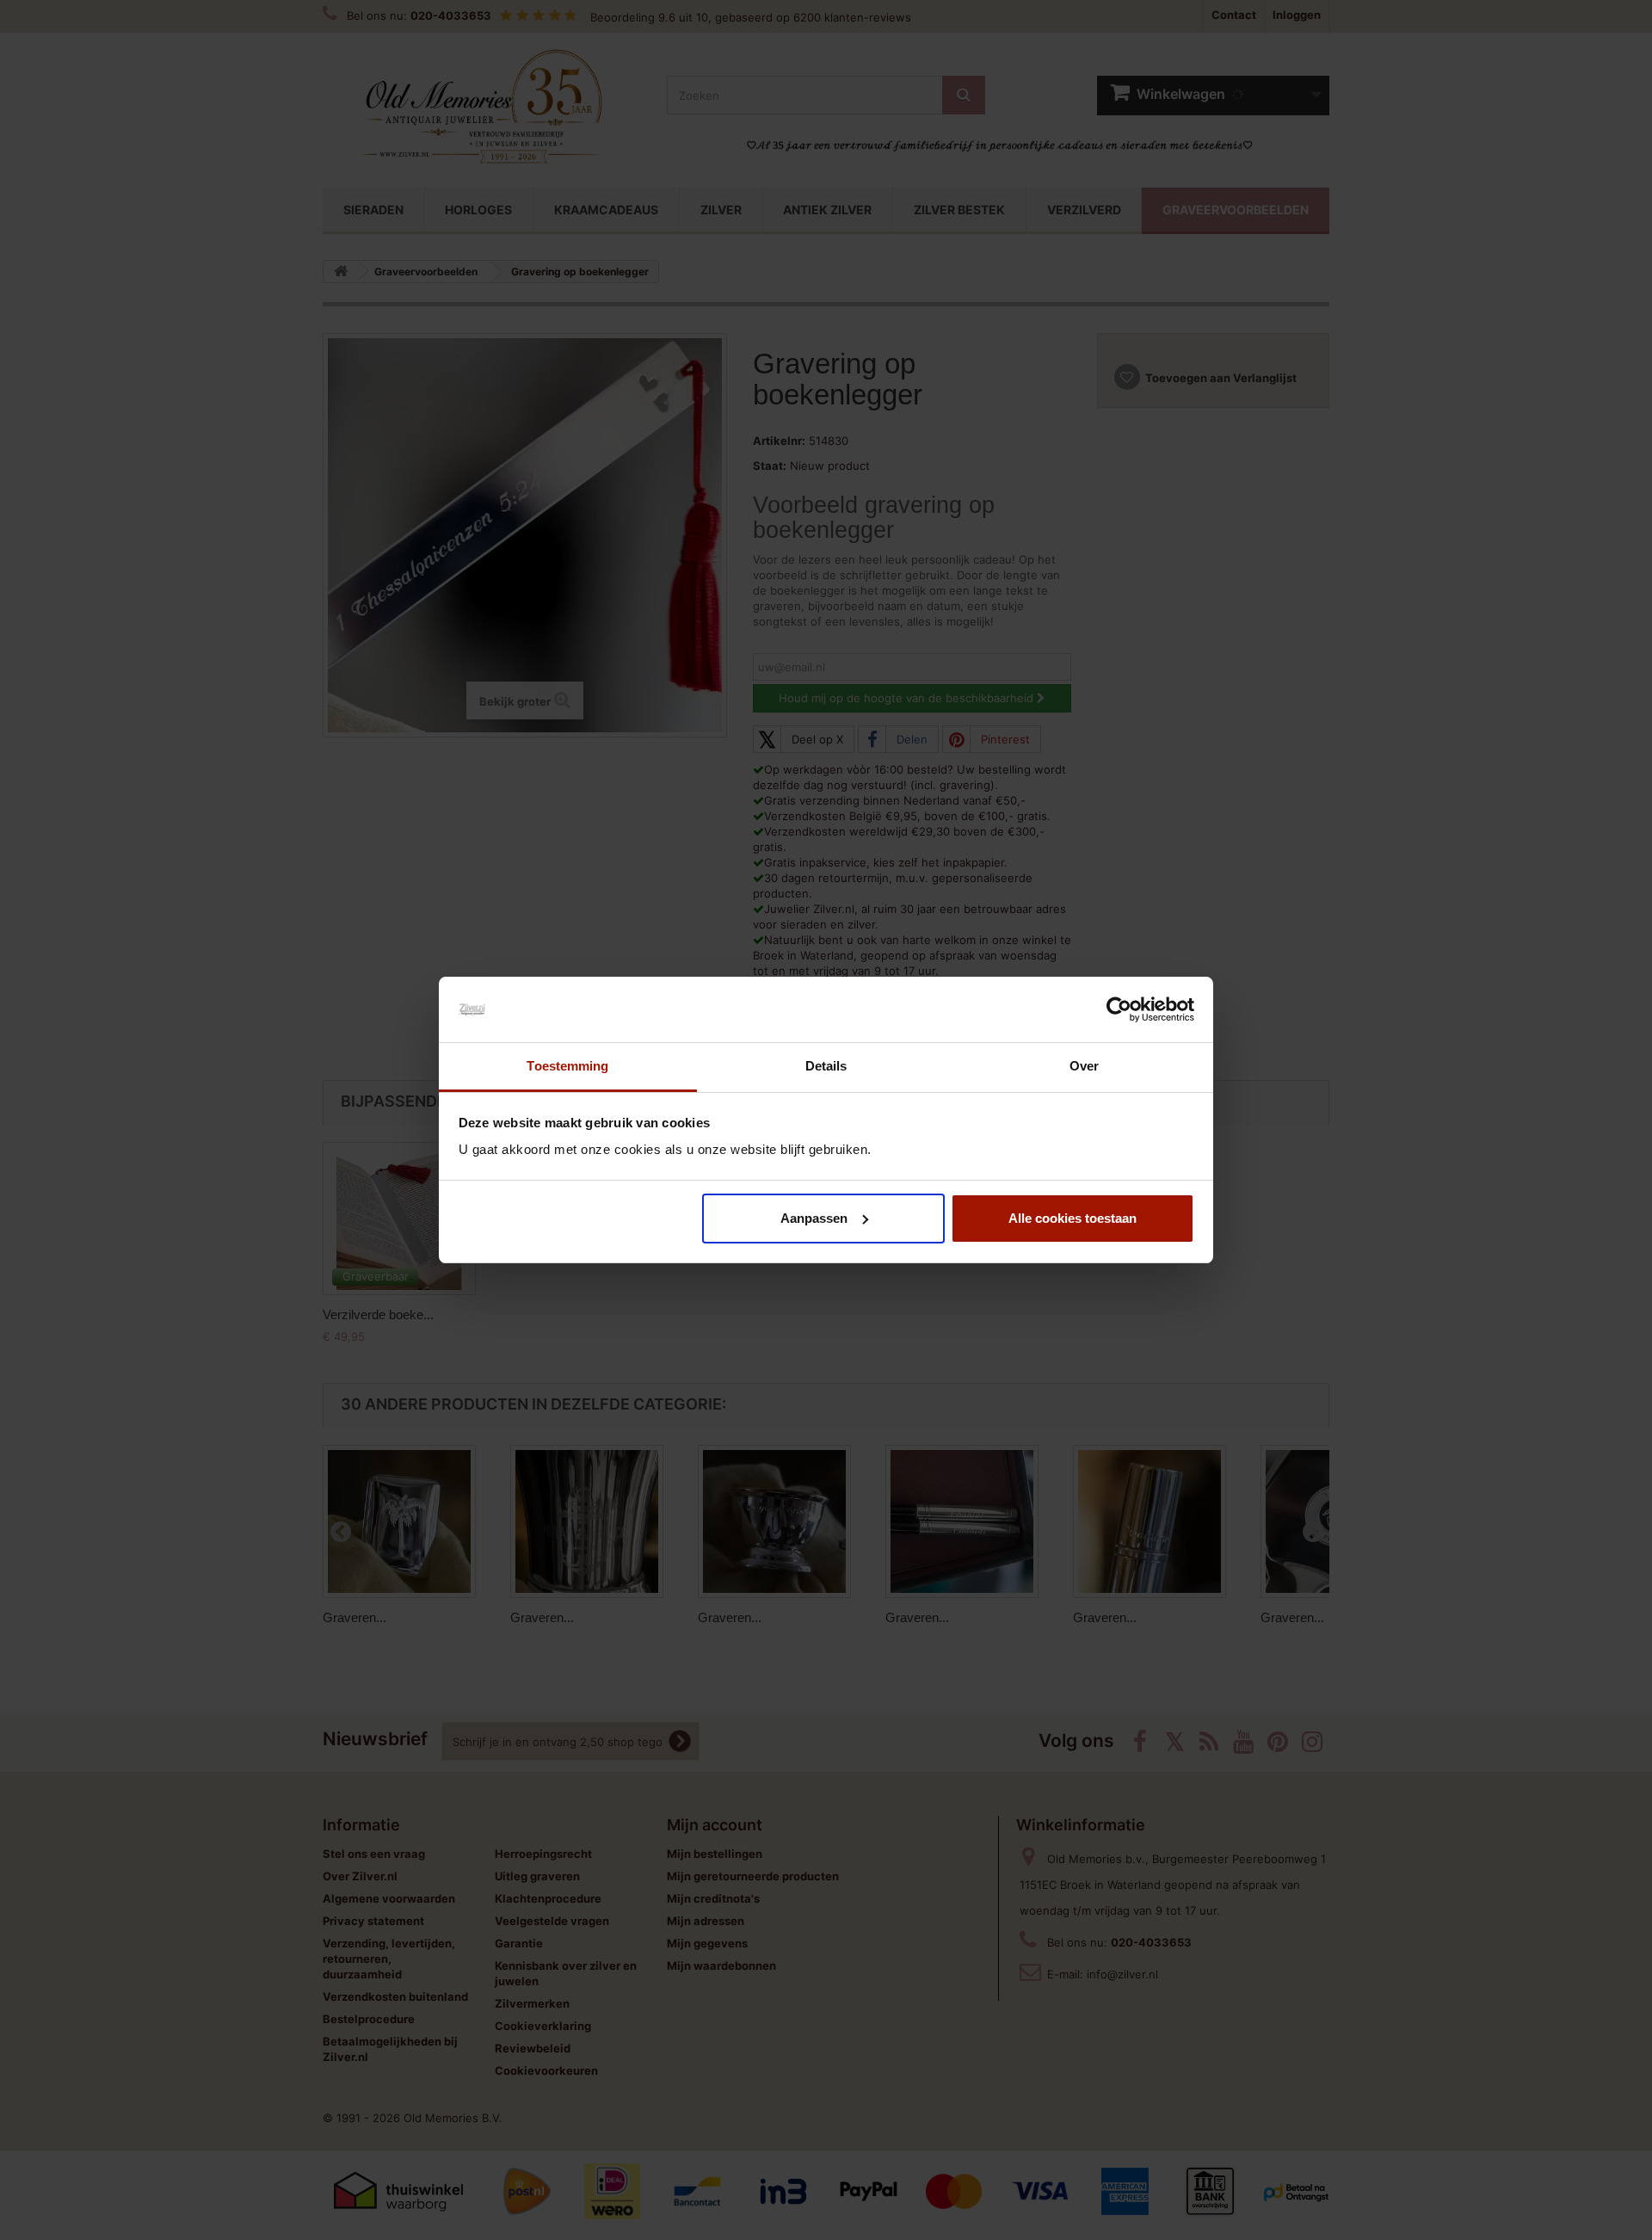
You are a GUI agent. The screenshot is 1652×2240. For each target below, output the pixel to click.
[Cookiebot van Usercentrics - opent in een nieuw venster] (1119, 1009)
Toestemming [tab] (567, 1066)
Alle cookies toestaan (1073, 1218)
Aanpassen (814, 1218)
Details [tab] (826, 1066)
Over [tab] (1084, 1066)
